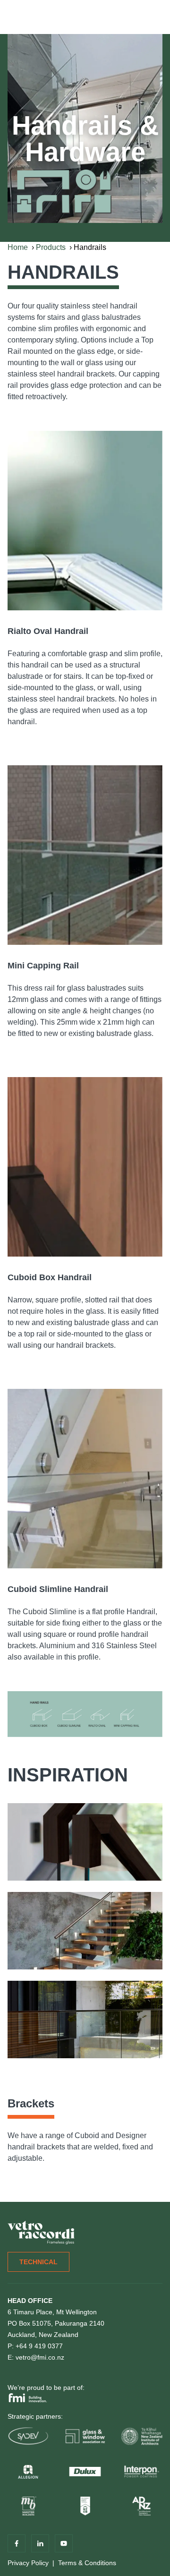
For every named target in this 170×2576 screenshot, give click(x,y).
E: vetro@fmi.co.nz (36, 2357)
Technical (38, 2262)
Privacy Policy (28, 2563)
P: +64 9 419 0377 (35, 2346)
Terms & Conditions (87, 2563)
